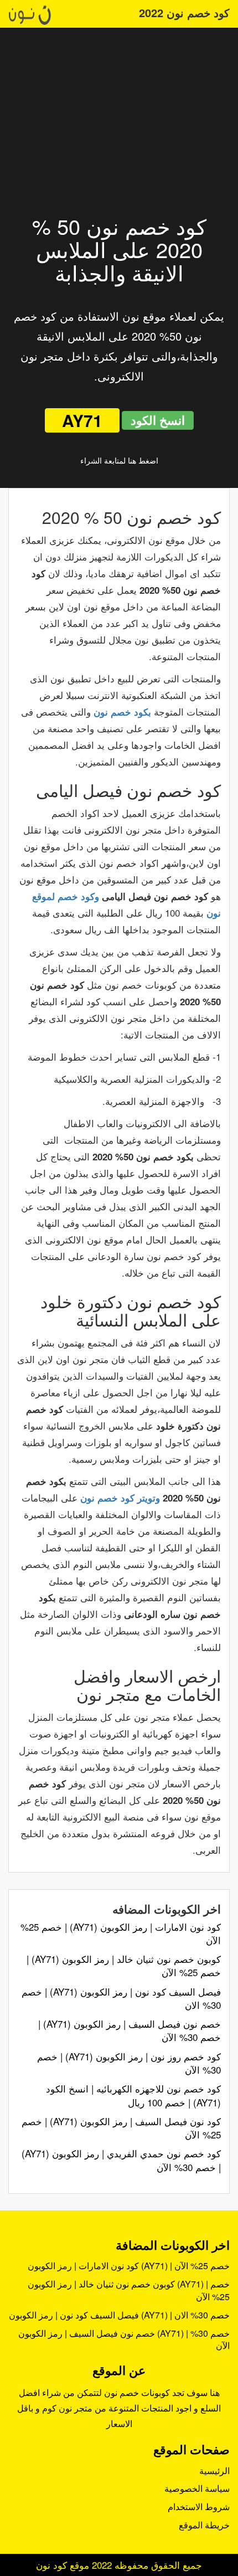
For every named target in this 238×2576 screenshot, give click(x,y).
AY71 (82, 420)
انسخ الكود (158, 420)
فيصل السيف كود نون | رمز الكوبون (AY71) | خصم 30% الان (121, 1998)
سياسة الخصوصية (197, 2488)
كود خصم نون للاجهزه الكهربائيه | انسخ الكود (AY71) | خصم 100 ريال (133, 2095)
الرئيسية (214, 2470)
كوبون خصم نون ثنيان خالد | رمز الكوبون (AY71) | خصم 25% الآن (124, 1965)
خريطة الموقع (204, 2525)
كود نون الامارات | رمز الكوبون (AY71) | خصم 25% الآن (121, 1933)
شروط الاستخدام (199, 2506)
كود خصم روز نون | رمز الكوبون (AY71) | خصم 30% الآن (129, 2063)
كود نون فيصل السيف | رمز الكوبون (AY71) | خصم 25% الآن (121, 2128)
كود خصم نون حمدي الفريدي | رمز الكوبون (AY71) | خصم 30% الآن (121, 2160)
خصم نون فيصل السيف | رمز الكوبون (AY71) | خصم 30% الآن (130, 2030)
